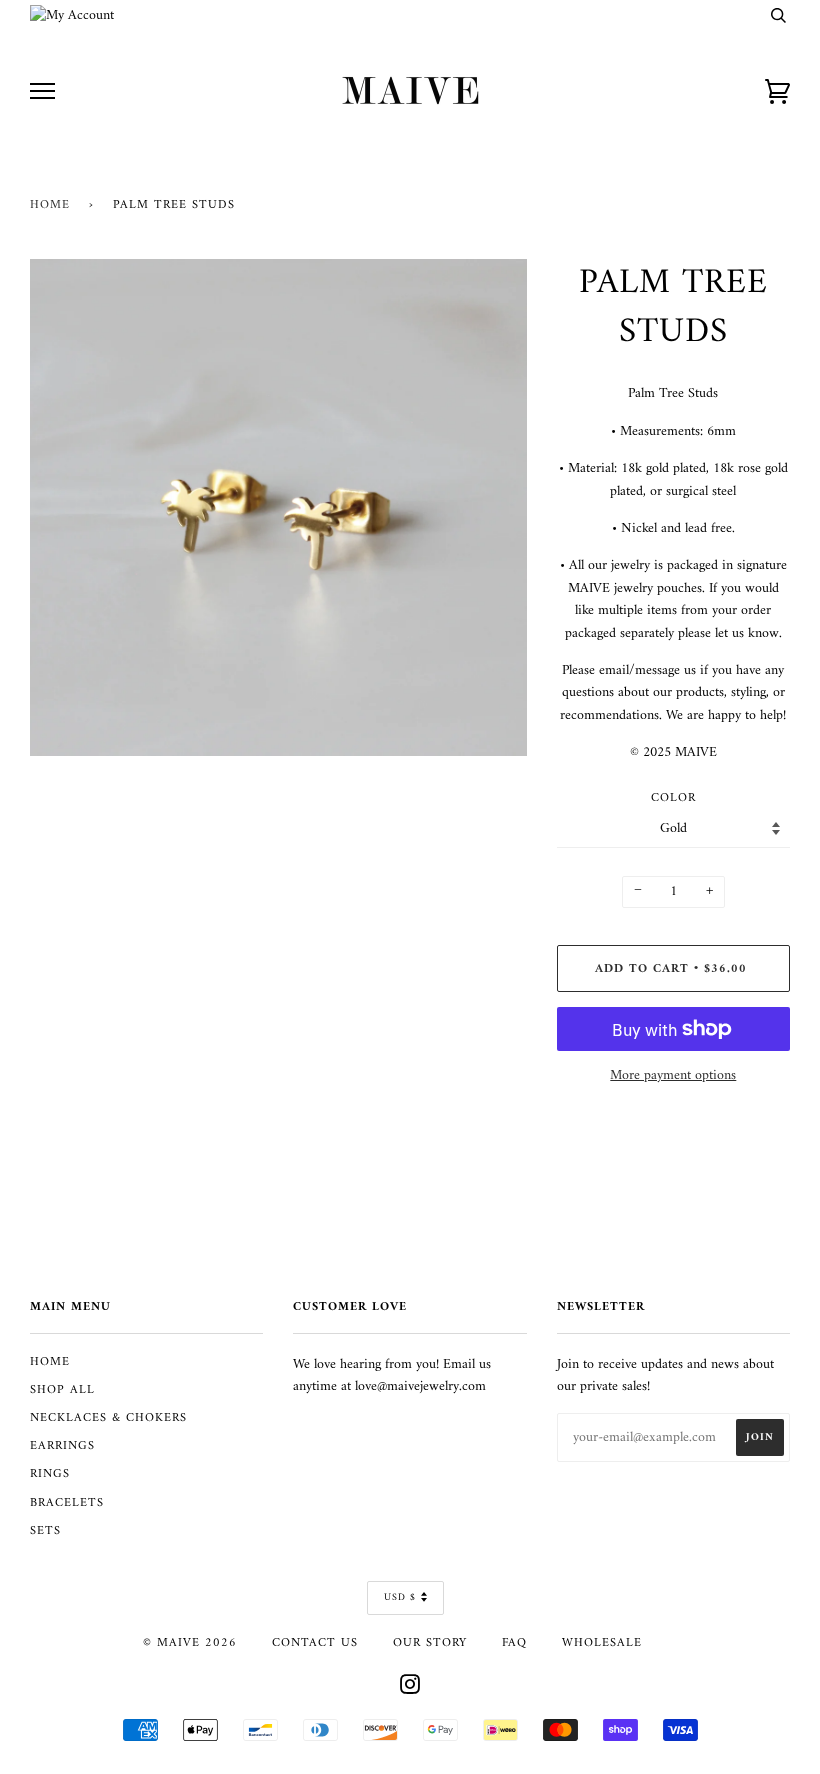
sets (45, 1531)
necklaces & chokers (108, 1418)
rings (50, 1474)
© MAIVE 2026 (190, 1643)
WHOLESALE (602, 1643)
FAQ (514, 1643)
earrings (62, 1446)
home (50, 1362)
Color (673, 799)
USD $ (400, 1597)
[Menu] (42, 91)
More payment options (673, 1076)
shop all (62, 1390)
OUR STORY (430, 1643)
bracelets (67, 1503)
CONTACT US (315, 1643)
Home (50, 205)
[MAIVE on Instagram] (410, 1689)
